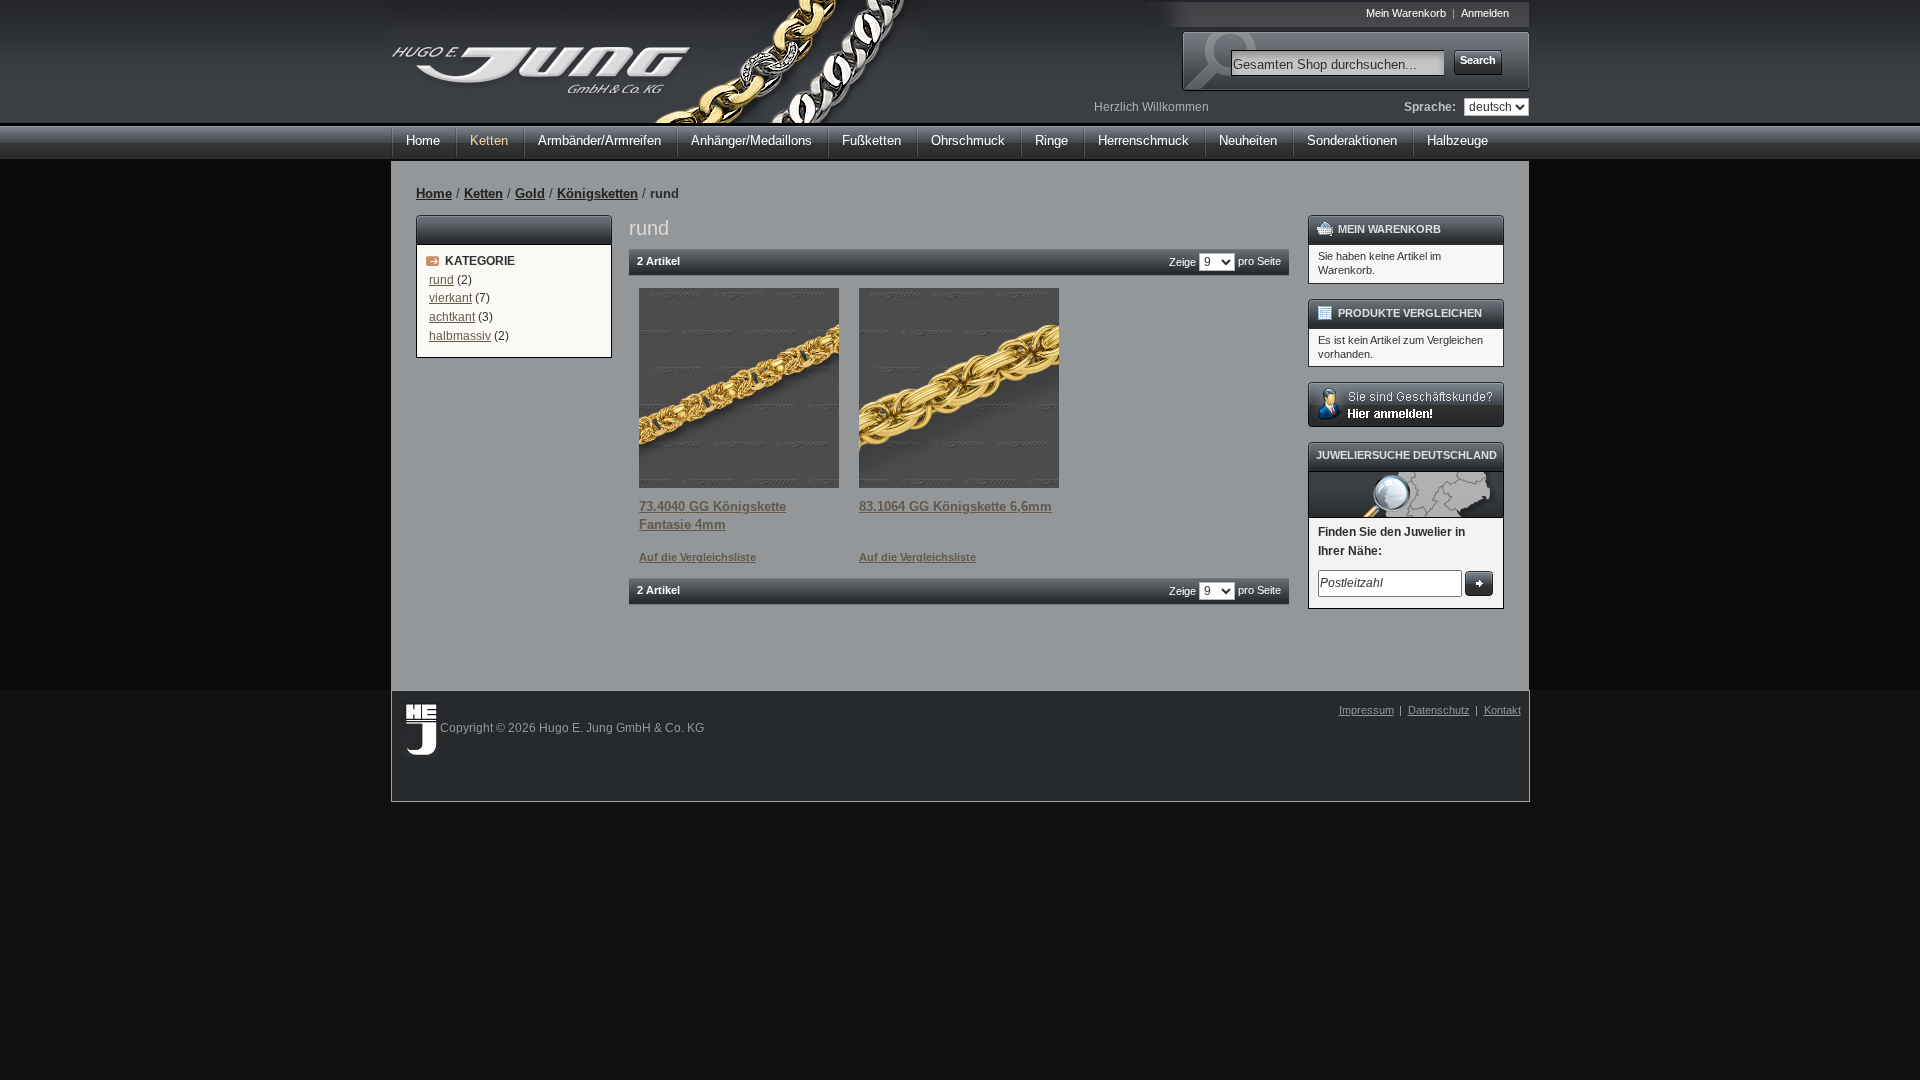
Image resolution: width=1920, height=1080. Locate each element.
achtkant (452, 317)
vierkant (450, 298)
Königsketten (597, 193)
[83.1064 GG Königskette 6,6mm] (959, 388)
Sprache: (1430, 107)
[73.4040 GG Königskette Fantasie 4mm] (739, 388)
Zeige (1182, 262)
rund (441, 280)
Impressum (1366, 710)
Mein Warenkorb (1406, 13)
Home (423, 140)
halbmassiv (460, 336)
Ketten (483, 193)
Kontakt (1502, 710)
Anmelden (1485, 13)
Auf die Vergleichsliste (697, 557)
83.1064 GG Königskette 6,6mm (955, 506)
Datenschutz (1439, 710)
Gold (530, 193)
